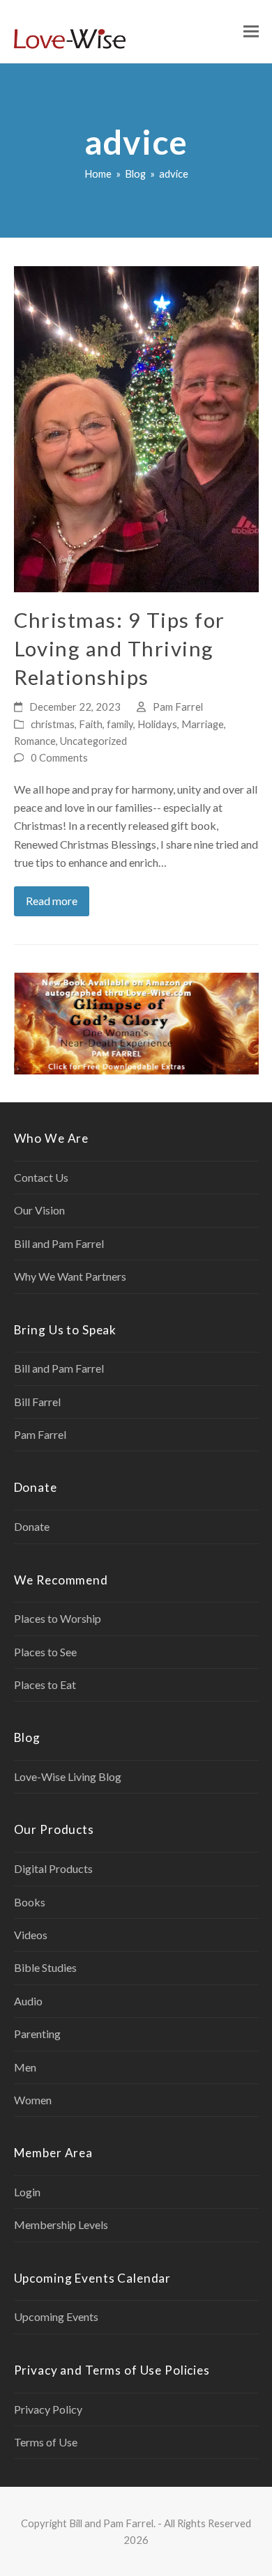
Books (30, 1902)
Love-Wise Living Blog (68, 1776)
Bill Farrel (37, 1402)
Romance (35, 741)
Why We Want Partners (70, 1276)
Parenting (37, 2034)
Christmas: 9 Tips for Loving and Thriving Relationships (120, 648)
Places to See (45, 1652)
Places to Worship (58, 1618)
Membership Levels (61, 2224)
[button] (251, 32)
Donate (32, 1526)
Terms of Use (46, 2442)
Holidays (157, 724)
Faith (91, 724)
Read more (52, 901)
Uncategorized (93, 741)
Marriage (203, 724)
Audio (28, 2001)
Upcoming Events (56, 2316)
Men (25, 2067)
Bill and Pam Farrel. (112, 2523)
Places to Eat (45, 1684)
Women (33, 2100)
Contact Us (41, 1177)
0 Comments (59, 757)
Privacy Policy (48, 2409)
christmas (53, 724)
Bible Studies (45, 1967)
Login (27, 2192)
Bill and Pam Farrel (59, 1243)
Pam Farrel (178, 707)
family (120, 724)
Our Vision (39, 1210)
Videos (31, 1935)
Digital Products (53, 1868)
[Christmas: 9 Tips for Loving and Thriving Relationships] (136, 427)
